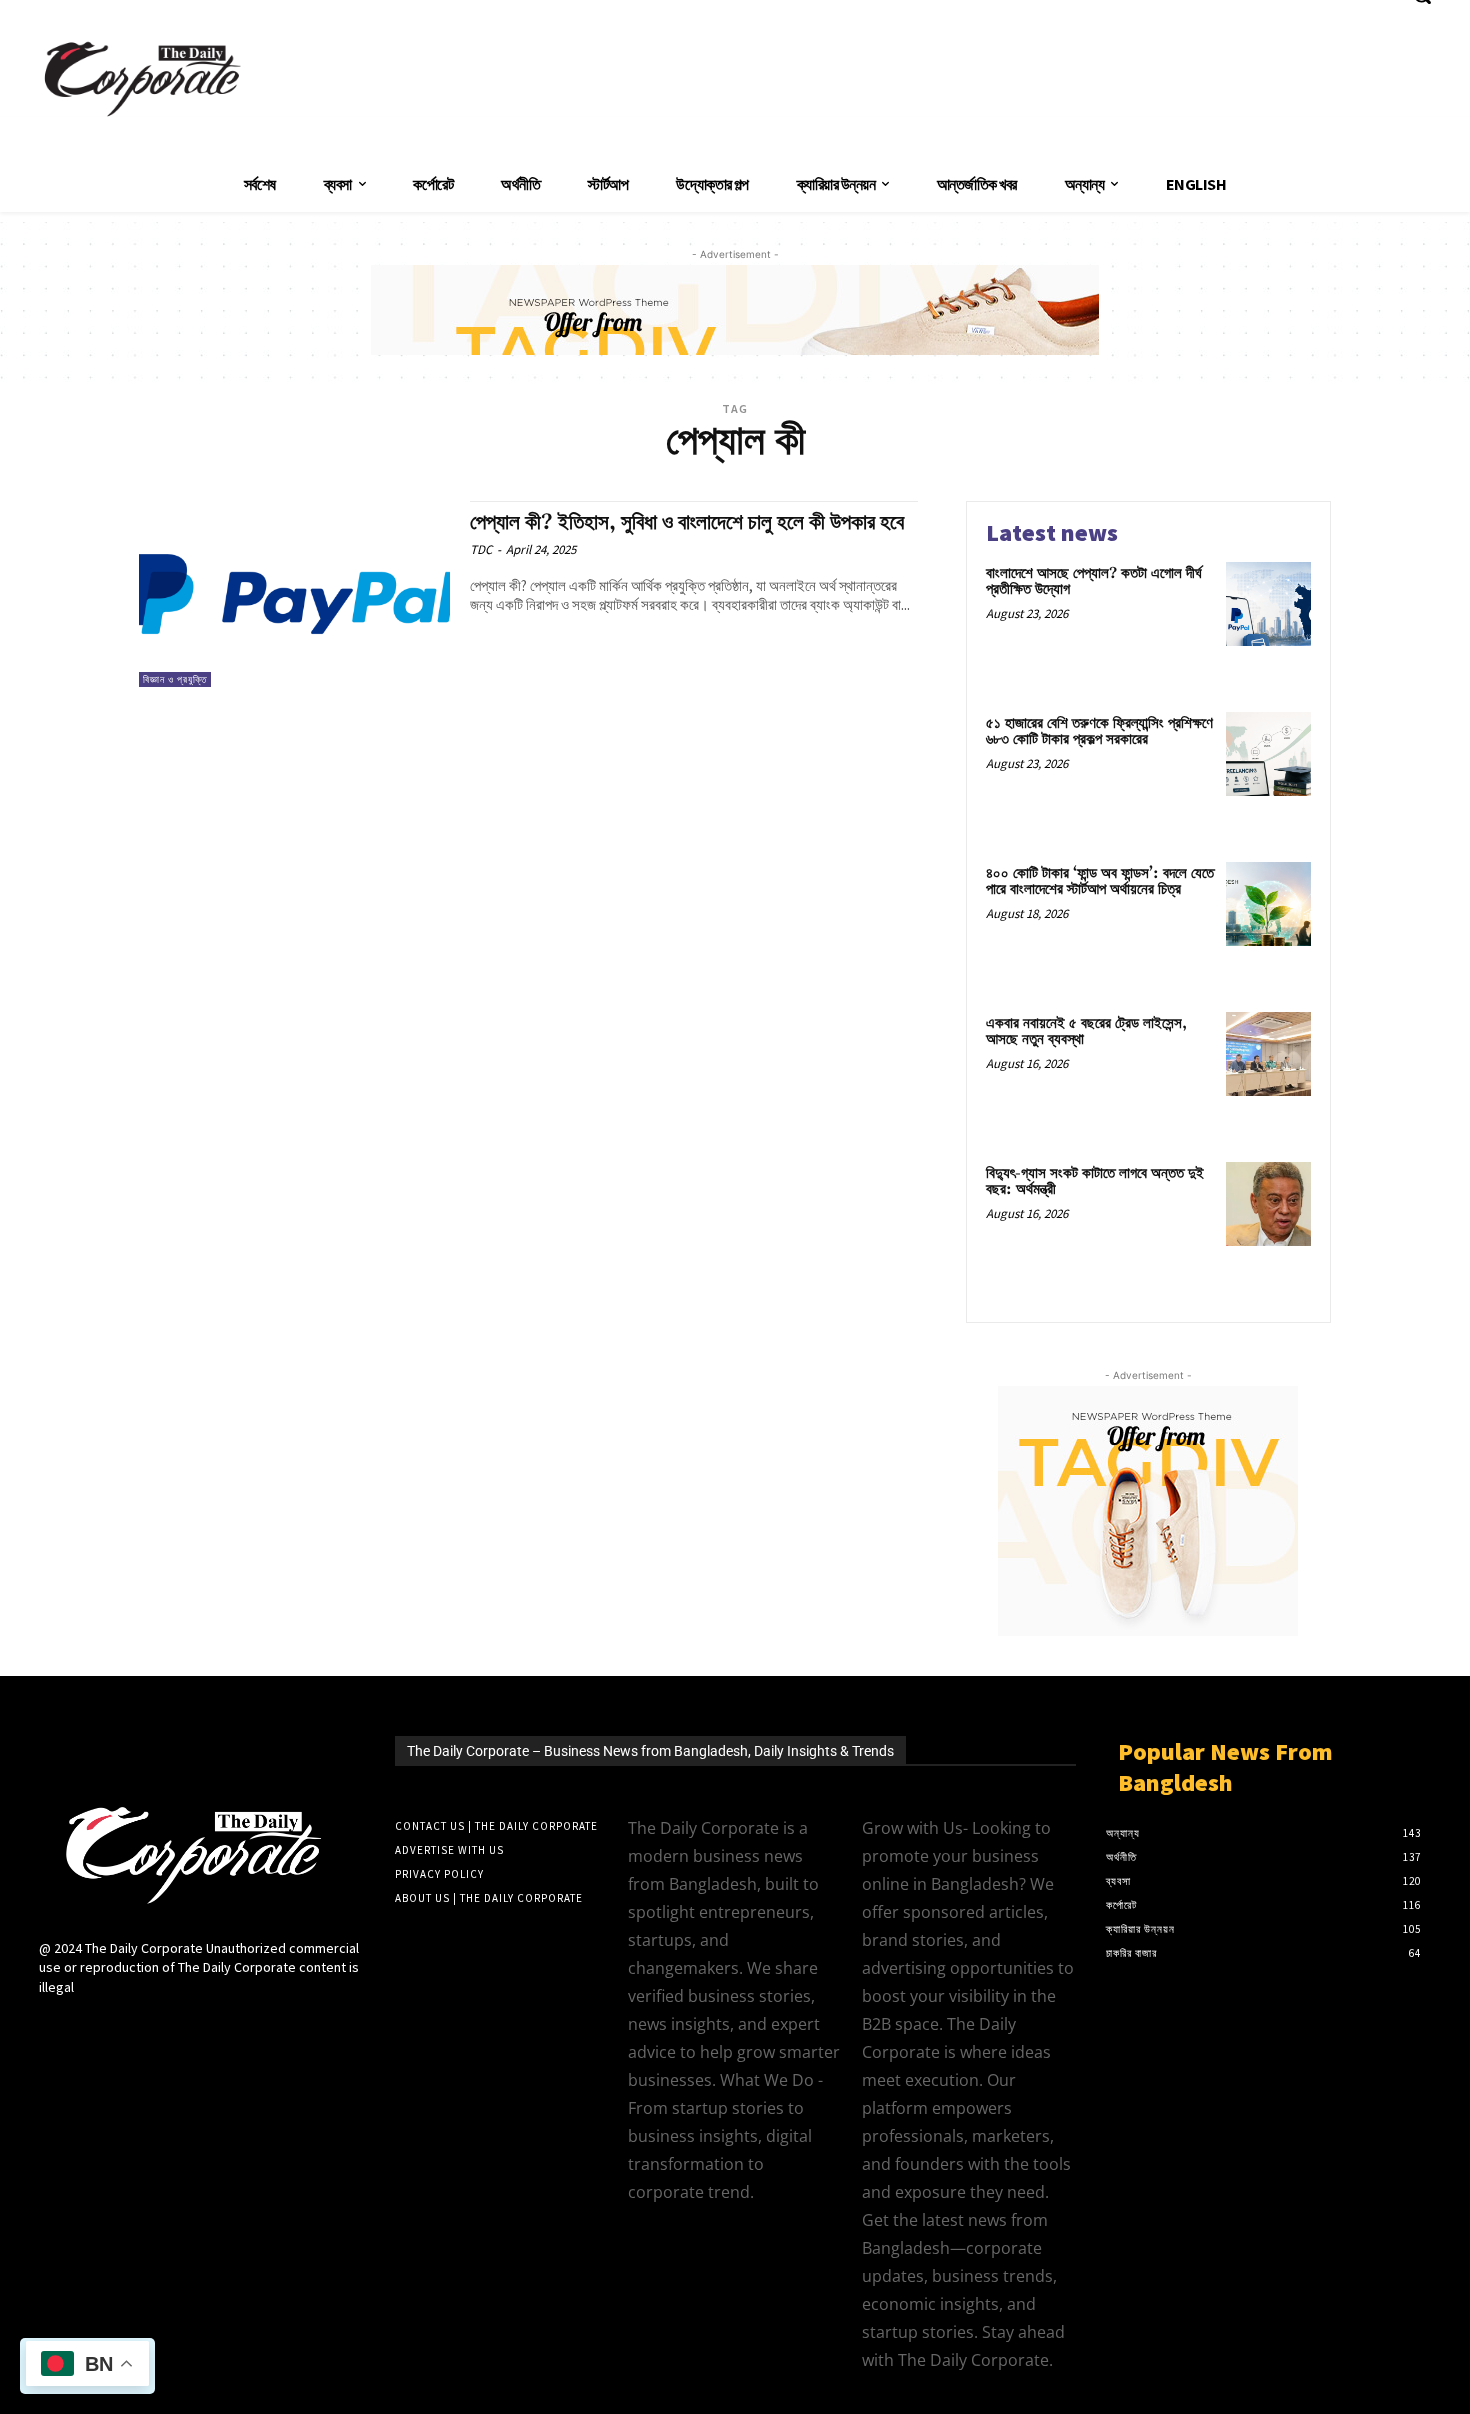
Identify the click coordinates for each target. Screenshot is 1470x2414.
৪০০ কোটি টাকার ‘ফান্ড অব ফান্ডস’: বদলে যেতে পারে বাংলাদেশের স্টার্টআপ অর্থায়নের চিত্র (1100, 882)
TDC (481, 549)
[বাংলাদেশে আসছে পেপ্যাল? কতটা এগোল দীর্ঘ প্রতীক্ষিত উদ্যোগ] (1268, 604)
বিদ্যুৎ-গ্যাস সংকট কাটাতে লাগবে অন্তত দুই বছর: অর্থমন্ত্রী (1095, 1182)
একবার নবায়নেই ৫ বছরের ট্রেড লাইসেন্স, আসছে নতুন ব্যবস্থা (1086, 1032)
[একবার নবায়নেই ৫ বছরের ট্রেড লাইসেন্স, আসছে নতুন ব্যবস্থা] (1268, 1054)
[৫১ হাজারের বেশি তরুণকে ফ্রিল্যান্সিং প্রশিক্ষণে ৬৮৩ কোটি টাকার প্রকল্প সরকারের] (1268, 754)
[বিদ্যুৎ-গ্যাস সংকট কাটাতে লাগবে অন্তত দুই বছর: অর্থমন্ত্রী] (1268, 1204)
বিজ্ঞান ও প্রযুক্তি (175, 679)
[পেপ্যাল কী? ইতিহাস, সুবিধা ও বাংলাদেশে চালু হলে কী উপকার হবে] (294, 594)
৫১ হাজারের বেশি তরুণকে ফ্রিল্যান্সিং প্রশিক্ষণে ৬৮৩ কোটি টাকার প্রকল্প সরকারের (1099, 732)
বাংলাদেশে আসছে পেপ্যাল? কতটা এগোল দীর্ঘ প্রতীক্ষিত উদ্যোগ (1094, 582)
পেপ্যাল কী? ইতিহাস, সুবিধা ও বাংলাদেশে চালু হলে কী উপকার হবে (687, 523)
